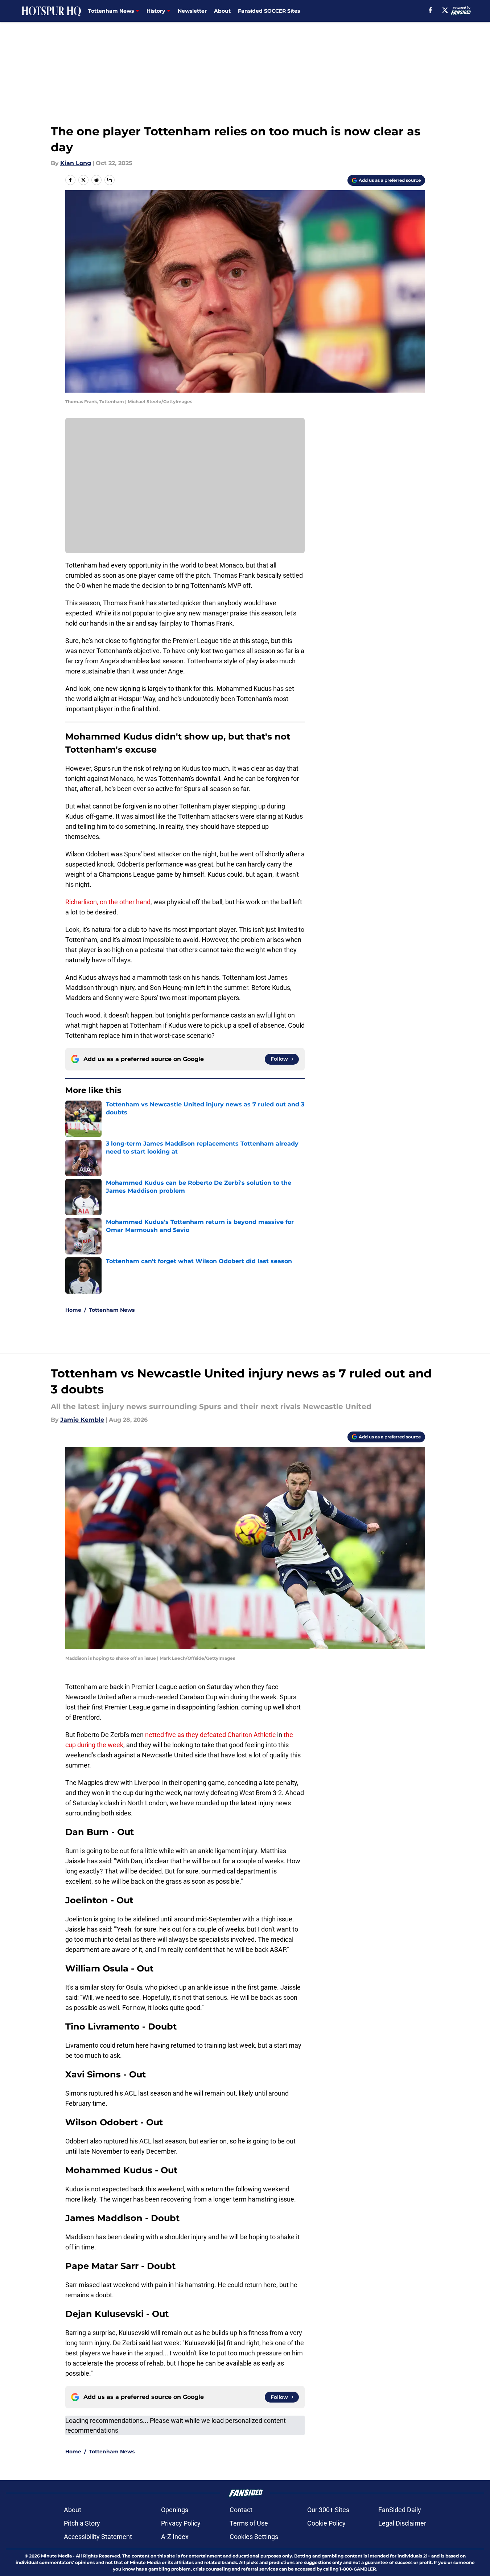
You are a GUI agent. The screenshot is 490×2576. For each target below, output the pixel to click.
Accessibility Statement (98, 2537)
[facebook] (430, 10)
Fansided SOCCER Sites (269, 11)
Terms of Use (249, 2523)
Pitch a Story (82, 2523)
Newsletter (192, 11)
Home (73, 1310)
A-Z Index (175, 2537)
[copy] (110, 180)
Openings (175, 2510)
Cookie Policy (326, 2523)
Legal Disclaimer (402, 2523)
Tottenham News (112, 1310)
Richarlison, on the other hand (108, 902)
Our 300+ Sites (328, 2510)
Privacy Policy (181, 2523)
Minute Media (56, 2556)
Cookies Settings (254, 2537)
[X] (445, 10)
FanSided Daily (400, 2510)
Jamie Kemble (82, 1420)
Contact (241, 2510)
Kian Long (76, 163)
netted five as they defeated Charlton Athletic (210, 1735)
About (222, 11)
